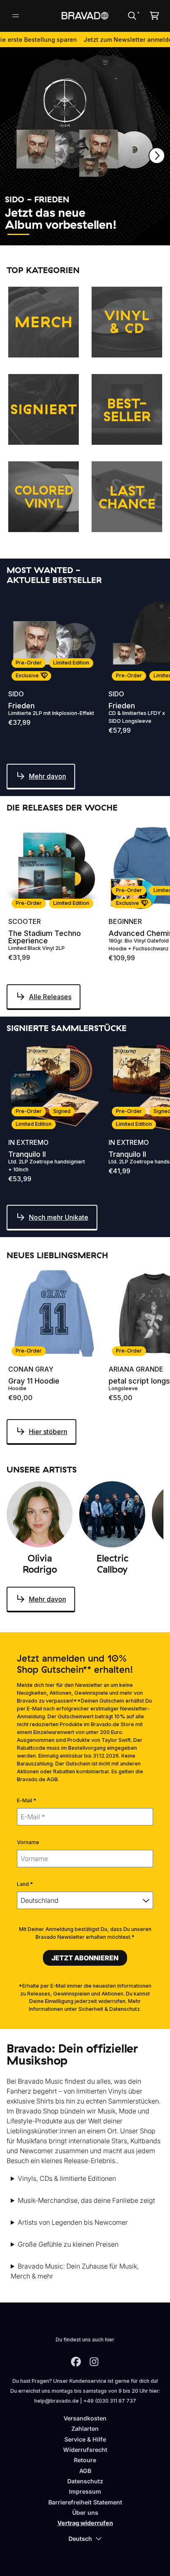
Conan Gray (31, 1369)
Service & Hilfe (85, 2439)
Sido (16, 694)
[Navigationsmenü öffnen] (16, 16)
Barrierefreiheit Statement (85, 2502)
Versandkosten (85, 2418)
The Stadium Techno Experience (45, 937)
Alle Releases (50, 997)
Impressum (85, 2491)
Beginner (125, 921)
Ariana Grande (136, 1369)
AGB (85, 2471)
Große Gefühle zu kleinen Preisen (68, 2244)
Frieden (21, 706)
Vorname (28, 1842)
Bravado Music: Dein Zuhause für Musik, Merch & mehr (75, 2271)
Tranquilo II (27, 1154)
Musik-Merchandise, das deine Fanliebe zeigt (86, 2200)
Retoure (85, 2460)
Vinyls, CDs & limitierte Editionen (67, 2178)
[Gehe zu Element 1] (18, 234)
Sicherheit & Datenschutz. (110, 2009)
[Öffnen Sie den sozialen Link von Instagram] (94, 2362)
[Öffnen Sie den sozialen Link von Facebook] (76, 2362)
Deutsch (80, 2539)
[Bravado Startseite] (85, 16)
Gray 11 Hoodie (34, 1381)
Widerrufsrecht (85, 2450)
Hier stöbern (48, 1432)
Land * (25, 1884)
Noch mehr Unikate (59, 1217)
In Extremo (28, 1142)
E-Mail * (27, 1800)
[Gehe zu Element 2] (44, 234)
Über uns (85, 2512)
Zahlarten (85, 2428)
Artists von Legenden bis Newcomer (73, 2222)
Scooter (25, 921)
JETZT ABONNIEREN (85, 1958)
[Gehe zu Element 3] (69, 234)
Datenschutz (85, 2481)
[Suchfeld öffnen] (132, 16)
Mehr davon (47, 776)
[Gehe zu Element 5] (119, 234)
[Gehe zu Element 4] (94, 234)
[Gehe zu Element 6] (144, 234)
